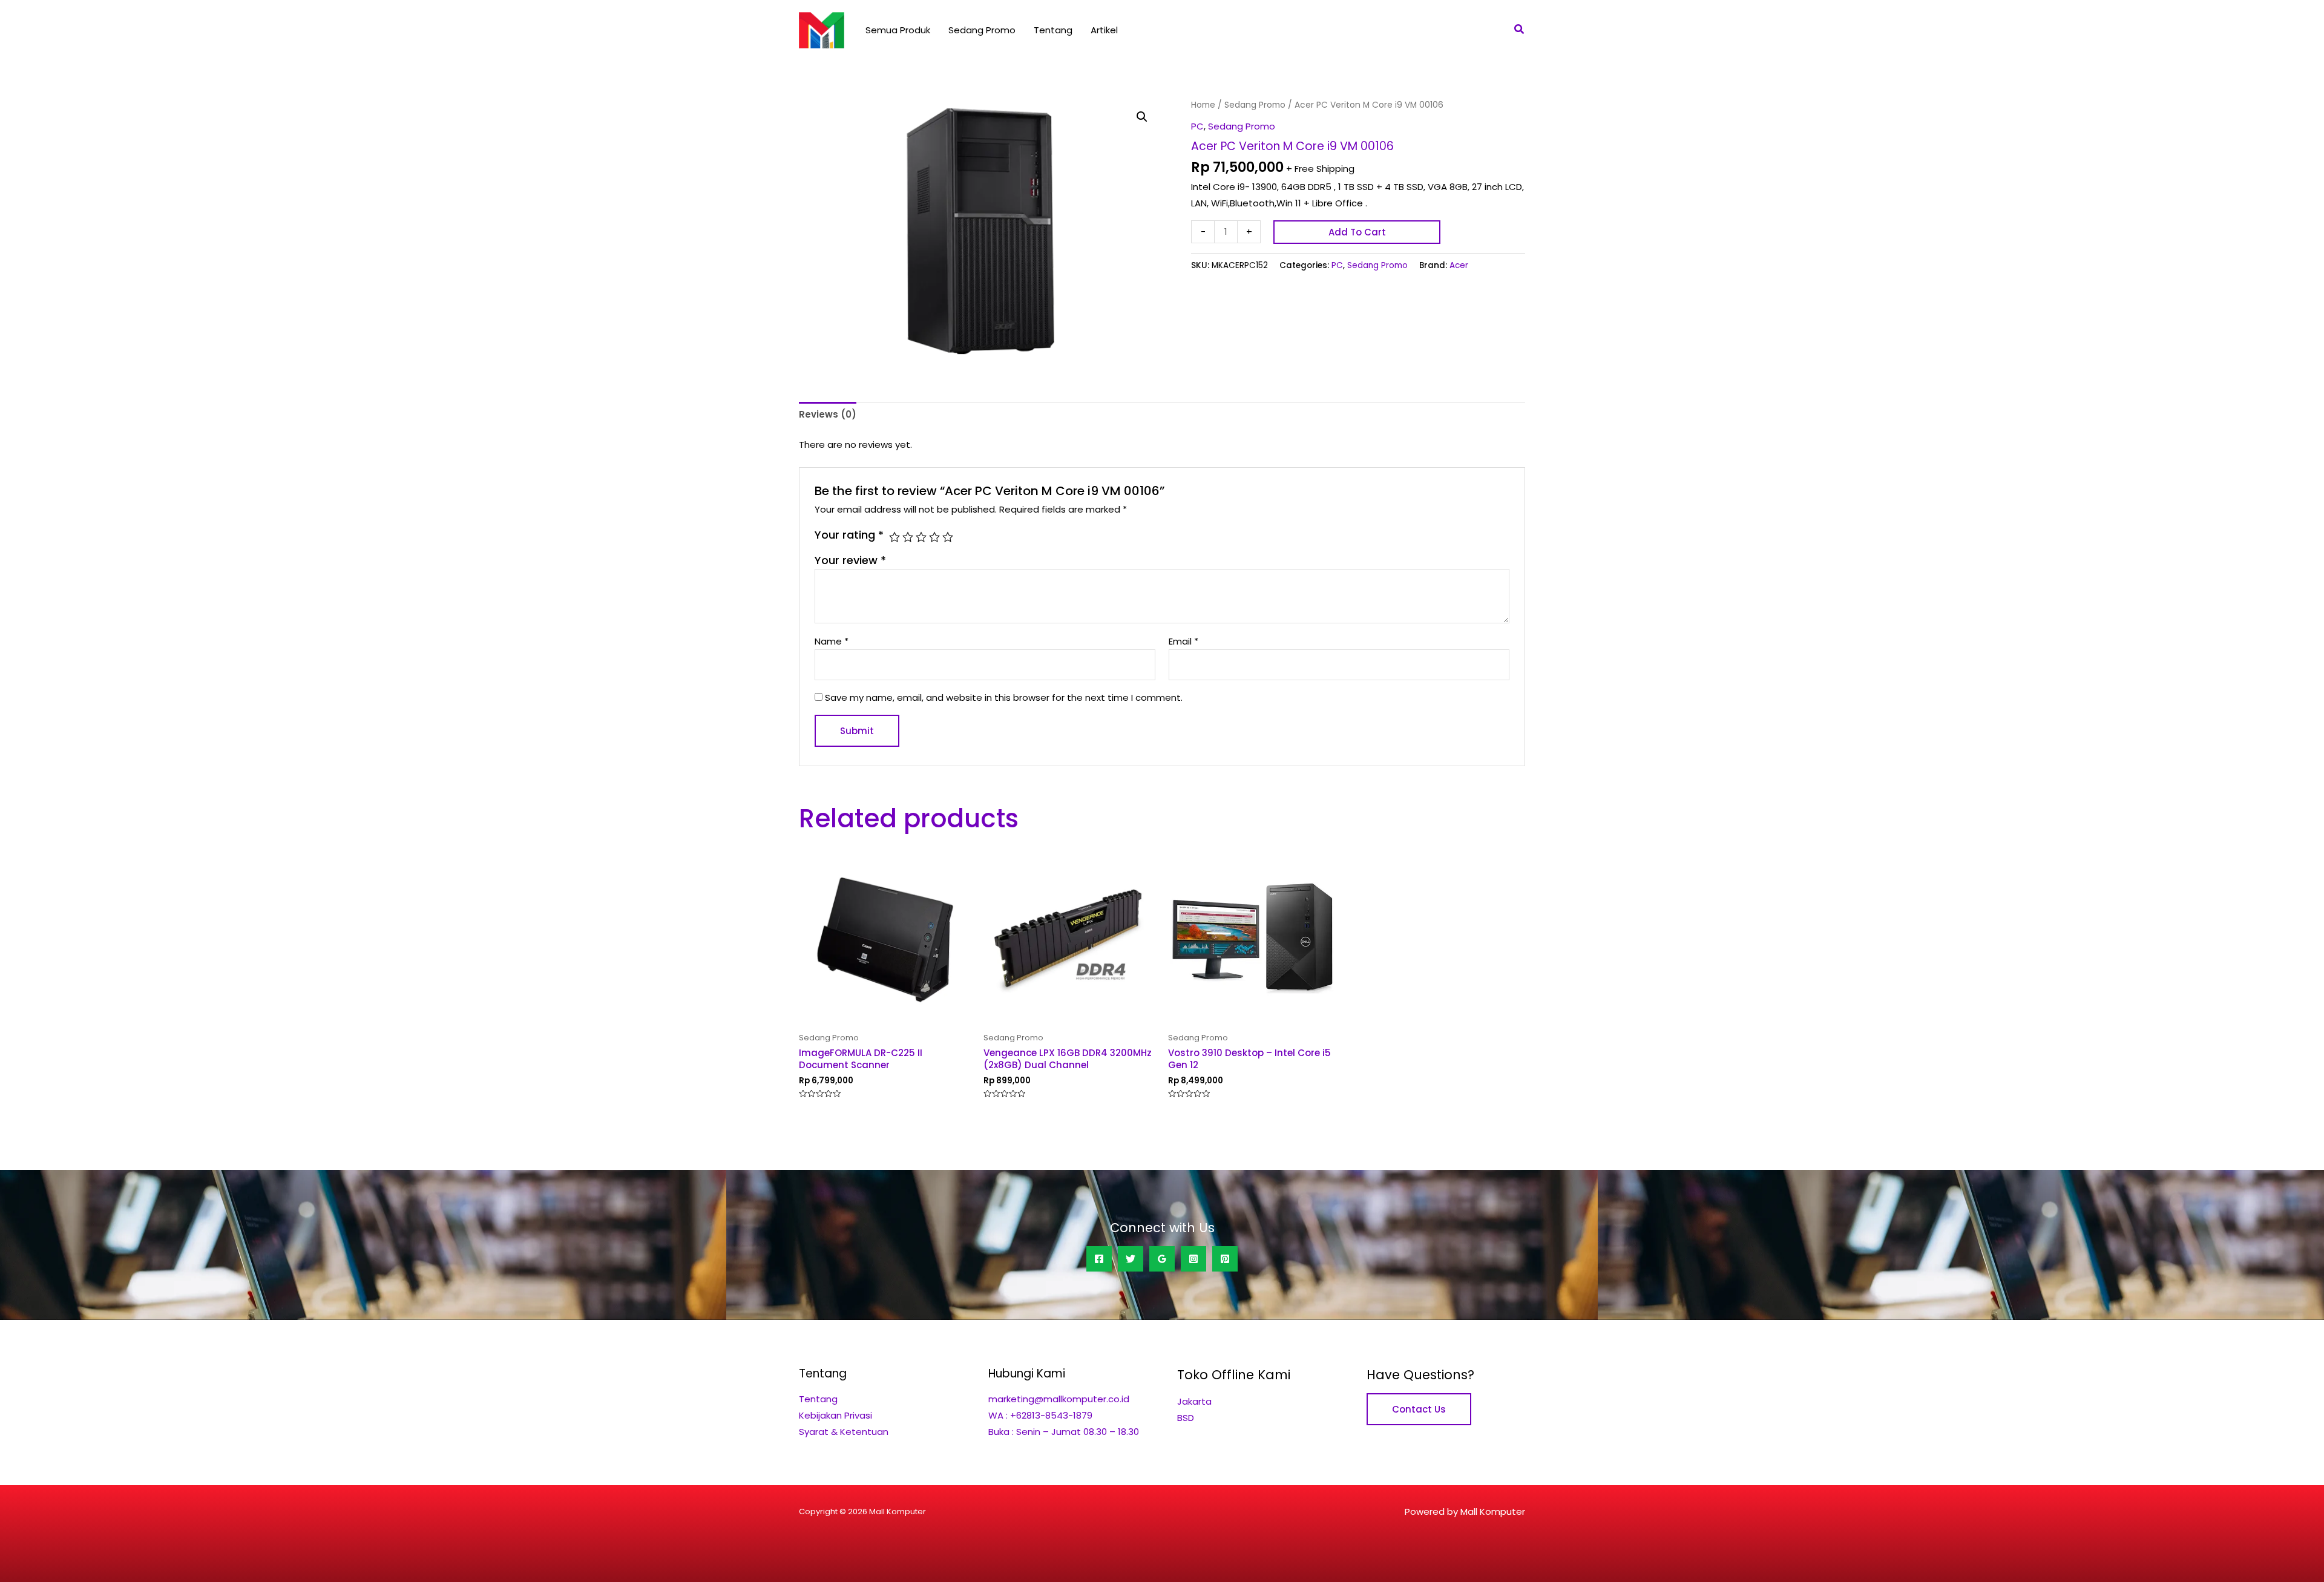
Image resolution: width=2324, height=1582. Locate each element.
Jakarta (1194, 1401)
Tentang (1053, 30)
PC (1197, 126)
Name (832, 641)
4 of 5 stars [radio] (934, 537)
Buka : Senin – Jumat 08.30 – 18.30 (1064, 1432)
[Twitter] (1131, 1259)
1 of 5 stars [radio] (894, 537)
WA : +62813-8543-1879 (1040, 1415)
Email (1183, 641)
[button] (1520, 30)
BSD (1186, 1418)
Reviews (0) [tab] (828, 414)
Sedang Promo (982, 30)
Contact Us (1419, 1409)
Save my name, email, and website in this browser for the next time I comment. (1004, 697)
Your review (850, 560)
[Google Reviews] (1162, 1259)
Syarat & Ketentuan (844, 1432)
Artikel (1104, 30)
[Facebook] (1099, 1259)
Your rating (849, 535)
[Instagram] (1193, 1259)
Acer (1459, 265)
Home (1203, 105)
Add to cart (1357, 232)
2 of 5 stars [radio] (908, 537)
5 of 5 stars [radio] (948, 537)
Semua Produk (898, 30)
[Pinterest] (1225, 1259)
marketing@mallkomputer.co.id (1059, 1399)
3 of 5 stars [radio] (921, 537)
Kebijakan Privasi (835, 1415)
